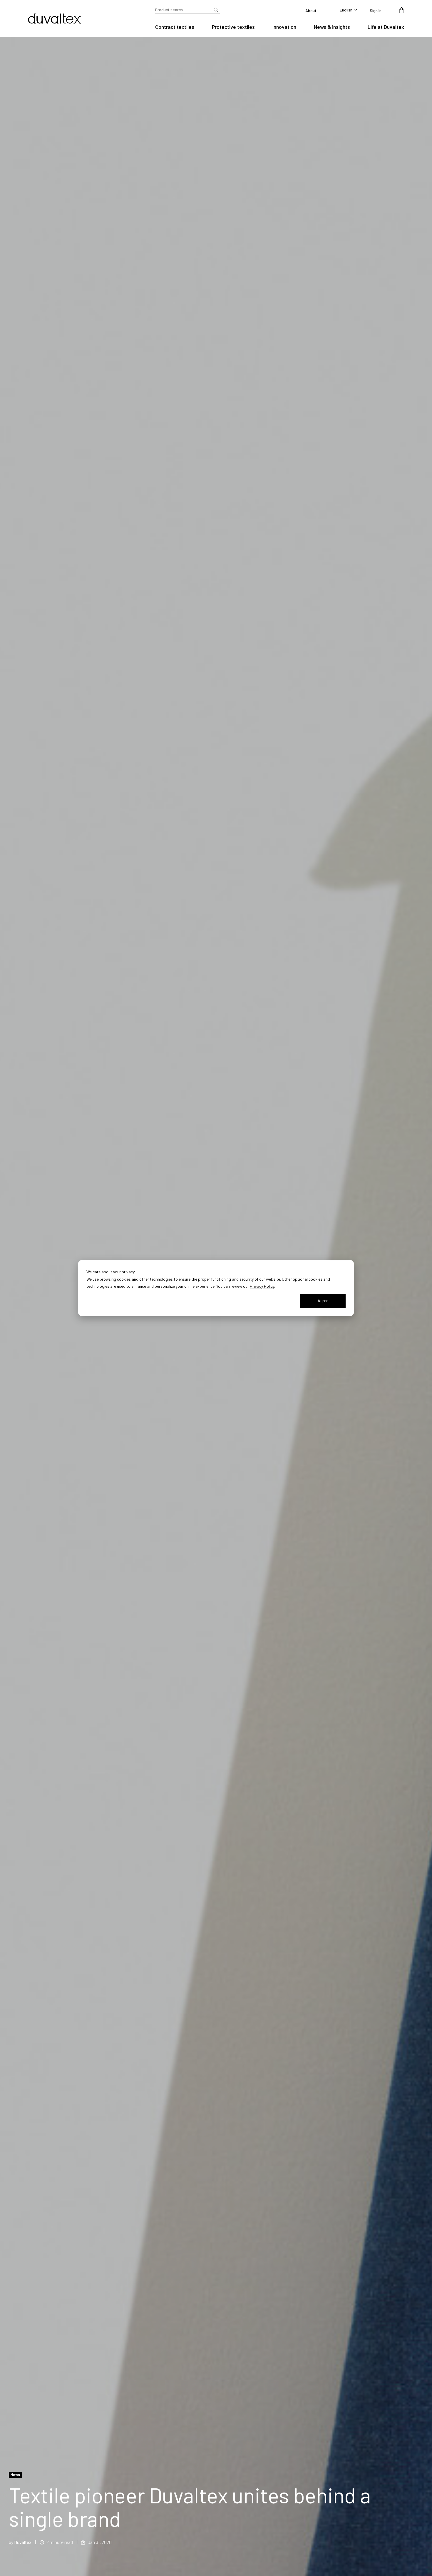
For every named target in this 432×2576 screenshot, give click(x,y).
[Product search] (216, 10)
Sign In (376, 10)
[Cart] (402, 10)
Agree (323, 1301)
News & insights (332, 27)
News (15, 2475)
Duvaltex (23, 2542)
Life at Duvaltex (386, 27)
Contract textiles (175, 27)
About (311, 10)
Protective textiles (233, 27)
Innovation (284, 27)
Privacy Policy (262, 1286)
